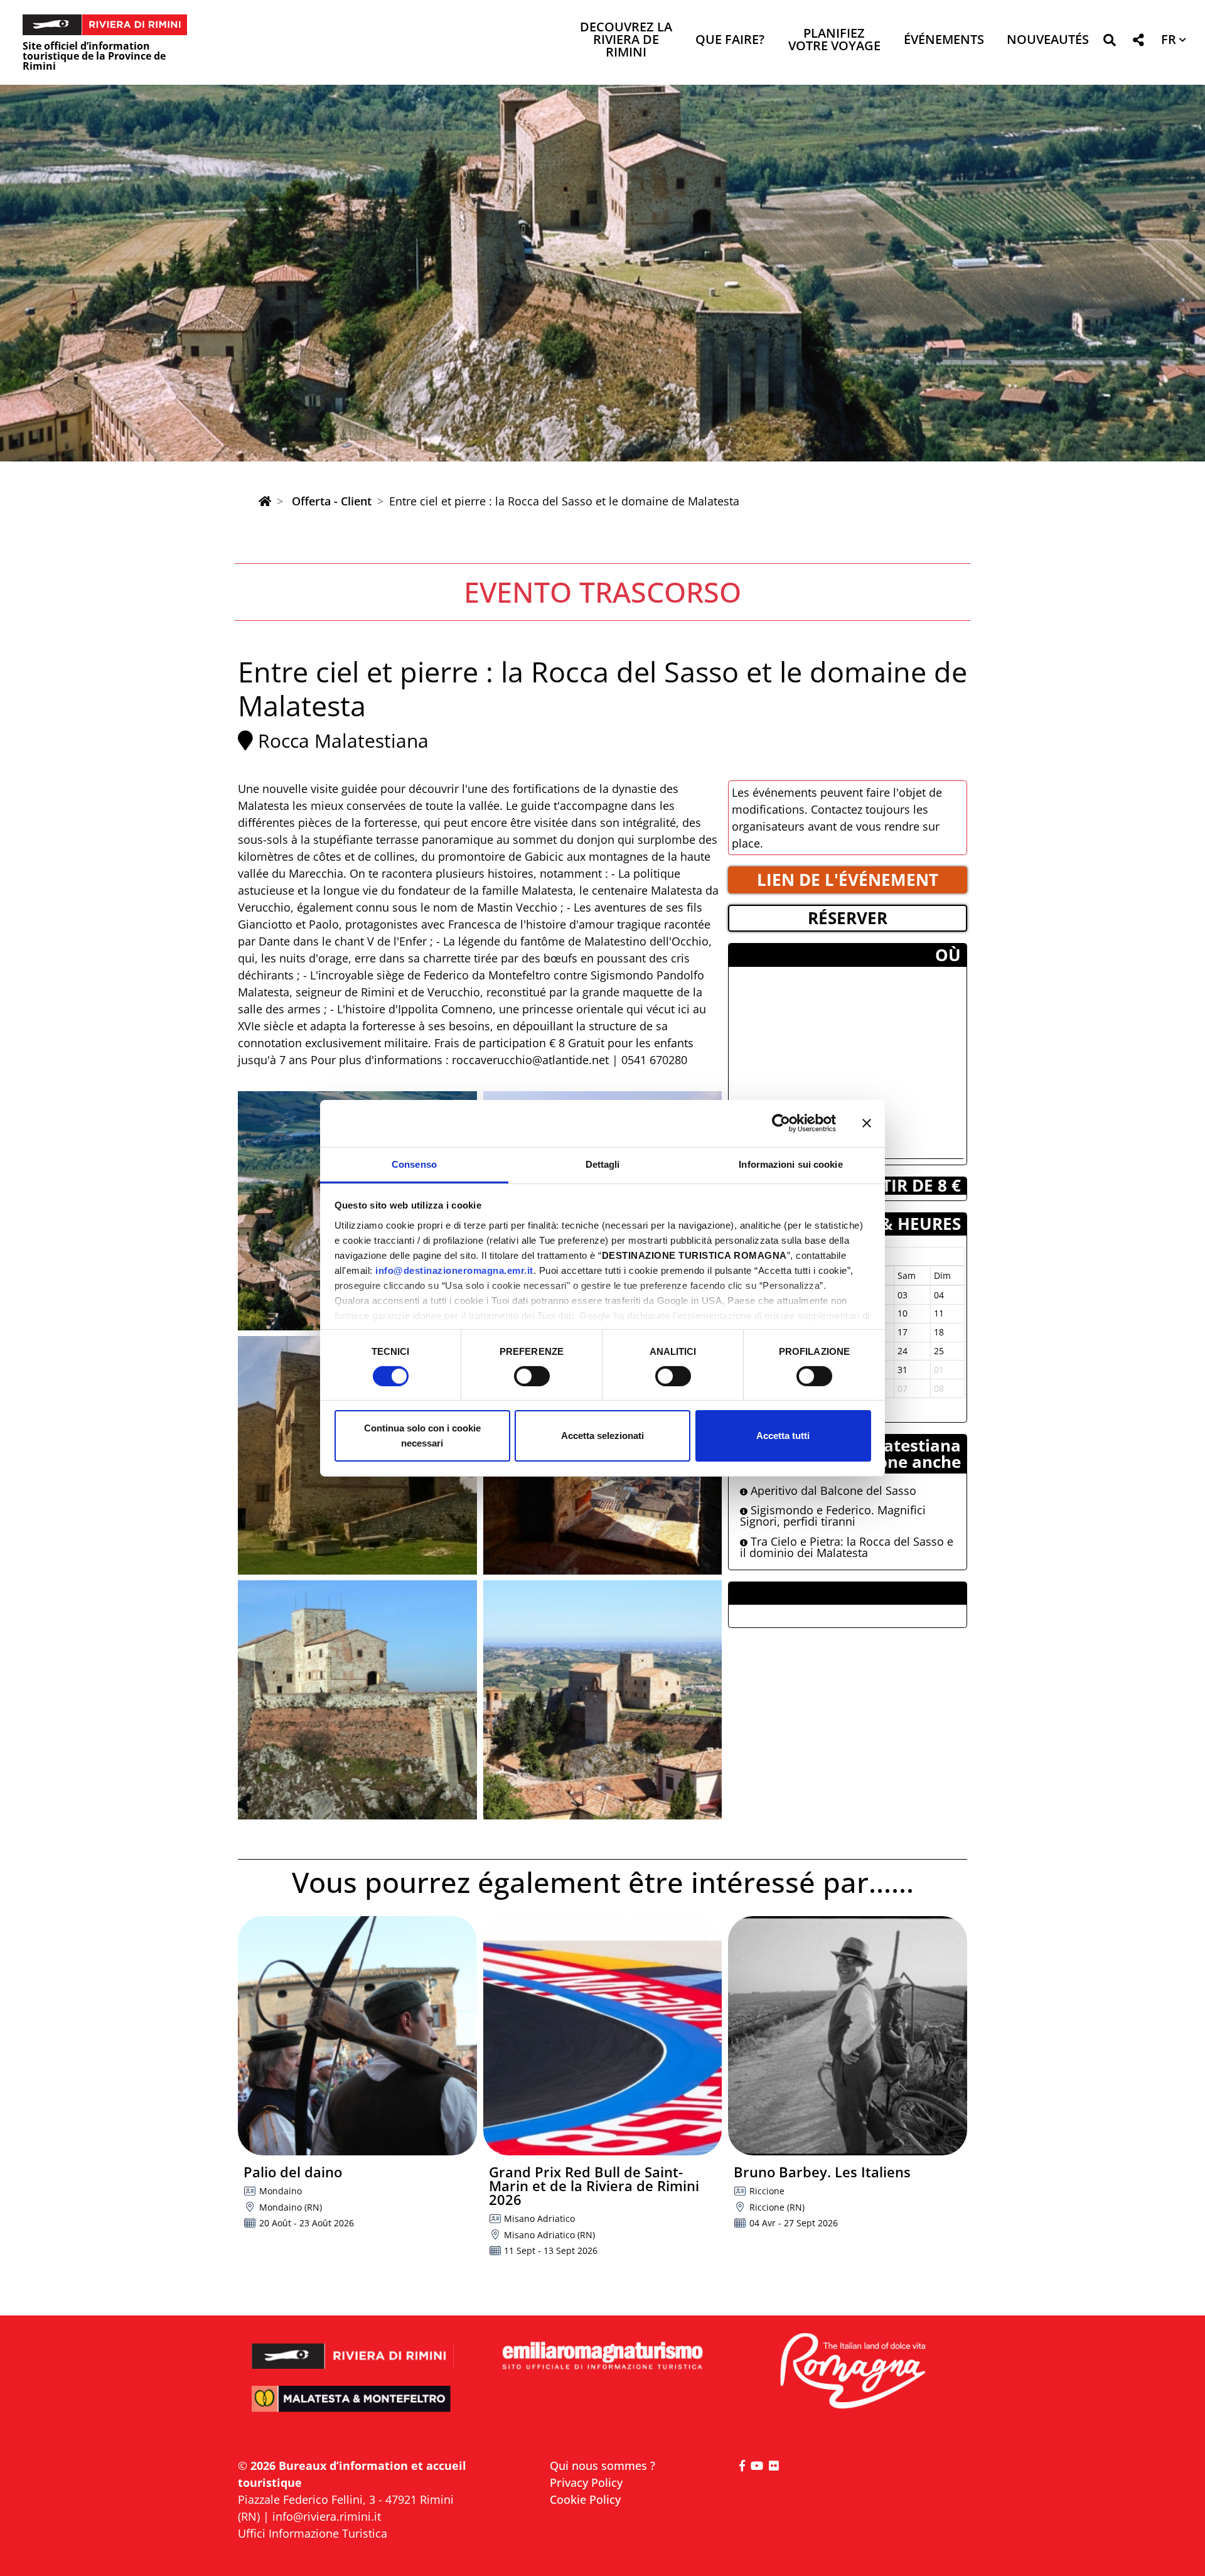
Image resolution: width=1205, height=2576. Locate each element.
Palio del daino (293, 2172)
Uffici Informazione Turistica (313, 2533)
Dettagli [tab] (603, 1164)
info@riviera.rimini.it (327, 2516)
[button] (1109, 42)
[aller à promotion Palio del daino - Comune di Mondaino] (357, 2036)
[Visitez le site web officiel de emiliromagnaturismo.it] (602, 2357)
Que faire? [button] (730, 40)
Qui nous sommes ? (602, 2466)
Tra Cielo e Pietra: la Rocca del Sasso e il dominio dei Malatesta (847, 1547)
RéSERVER (848, 918)
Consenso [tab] (414, 1164)
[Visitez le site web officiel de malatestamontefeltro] (353, 2407)
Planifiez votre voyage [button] (834, 40)
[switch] (532, 1376)
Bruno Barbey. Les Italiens (822, 2172)
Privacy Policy (586, 2482)
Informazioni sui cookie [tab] (790, 1164)
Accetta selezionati (602, 1436)
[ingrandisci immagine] (357, 1700)
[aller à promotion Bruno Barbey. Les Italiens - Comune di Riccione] (848, 2036)
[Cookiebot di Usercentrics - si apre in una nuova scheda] (781, 1123)
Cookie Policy (585, 2499)
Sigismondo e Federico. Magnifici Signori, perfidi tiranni (833, 1516)
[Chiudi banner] (867, 1123)
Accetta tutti (783, 1436)
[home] (265, 501)
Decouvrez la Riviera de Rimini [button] (626, 40)
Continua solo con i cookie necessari (422, 1436)
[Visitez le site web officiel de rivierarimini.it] (353, 2348)
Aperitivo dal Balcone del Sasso (832, 1490)
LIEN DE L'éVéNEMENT (848, 880)
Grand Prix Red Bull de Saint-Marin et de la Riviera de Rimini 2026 (594, 2185)
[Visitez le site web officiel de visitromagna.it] (852, 2372)
